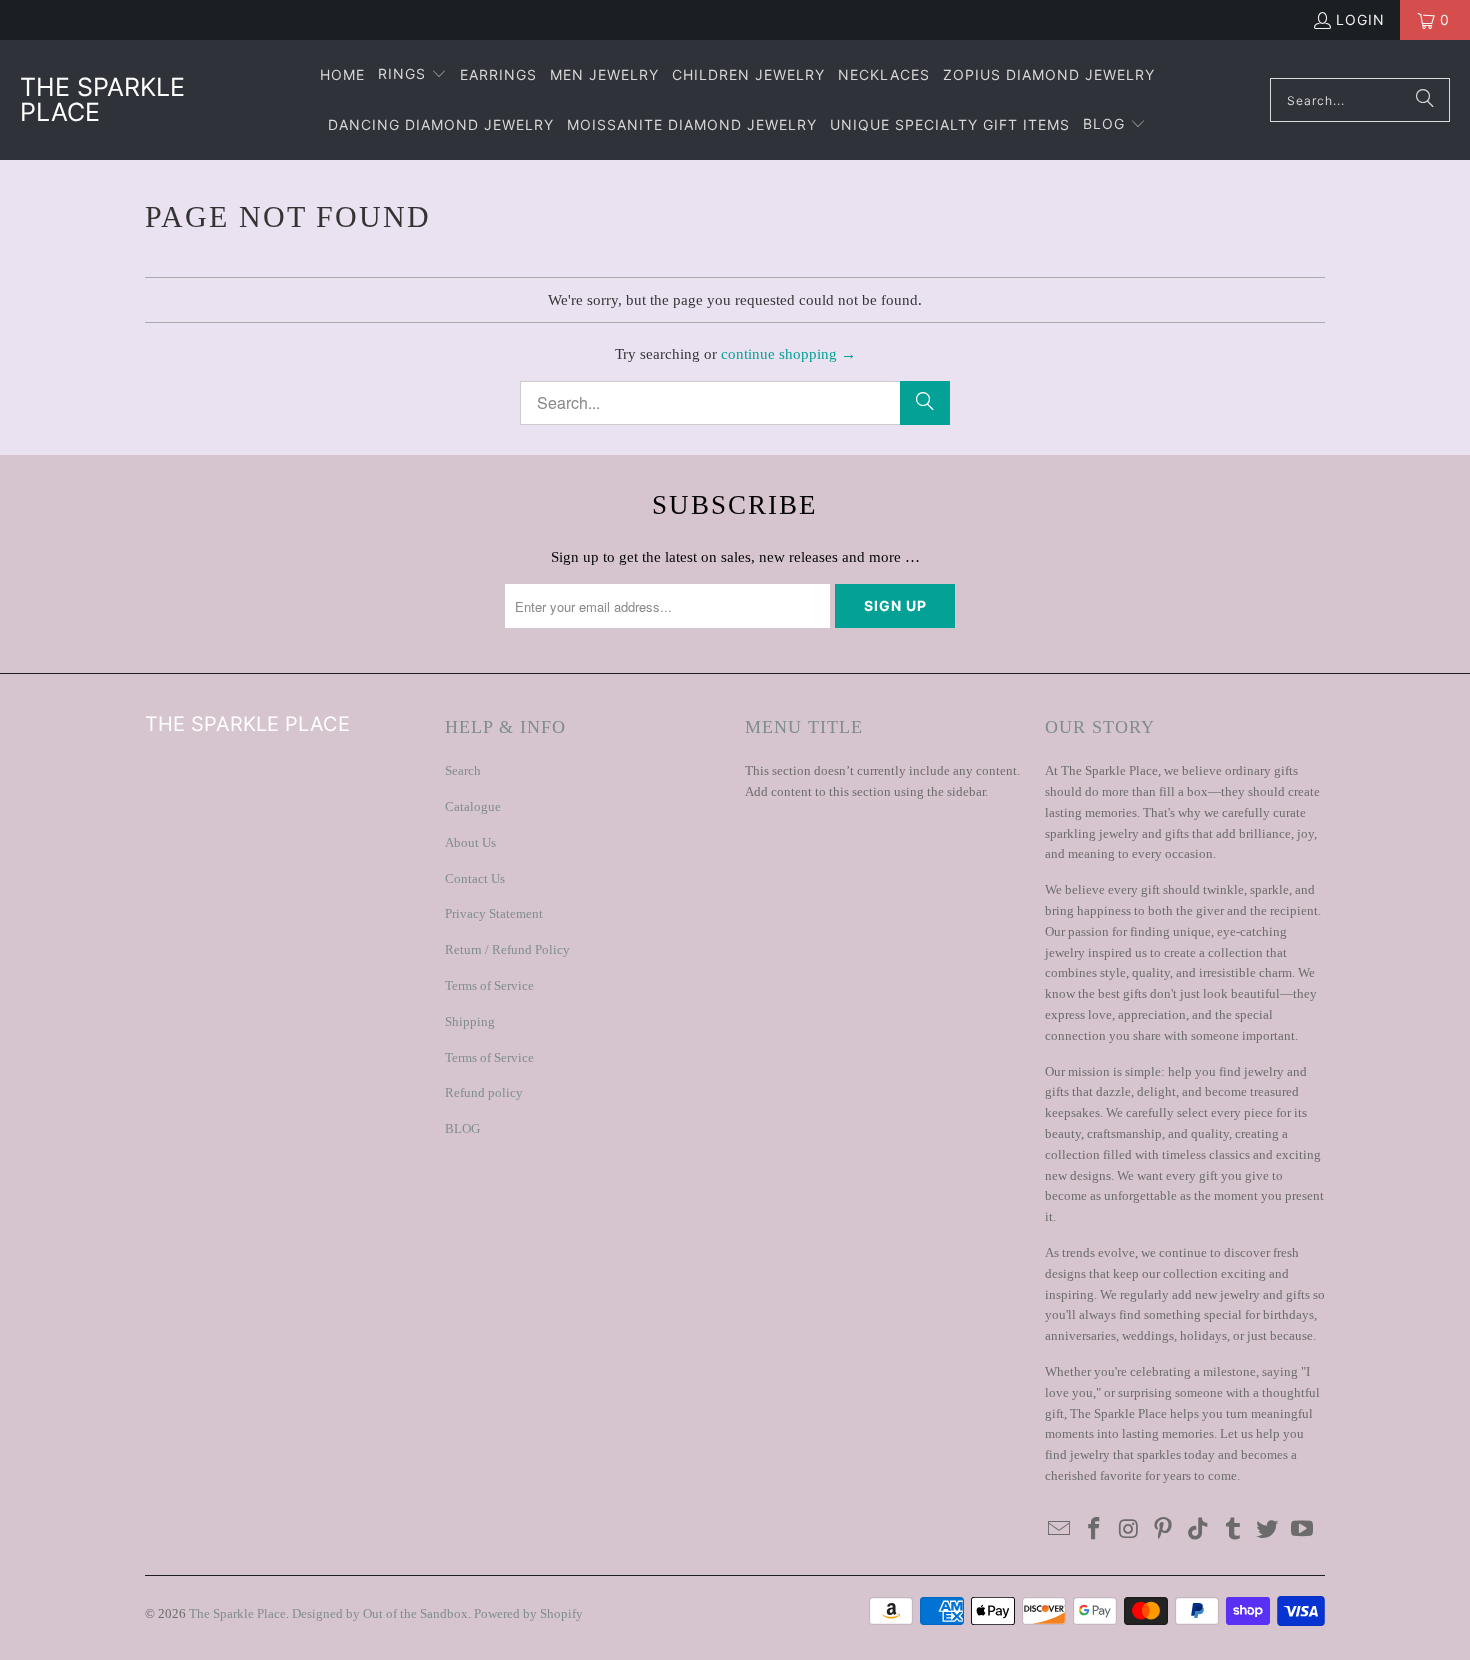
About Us (470, 842)
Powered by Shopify (528, 1613)
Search (463, 770)
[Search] (1425, 100)
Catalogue (473, 806)
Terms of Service (489, 985)
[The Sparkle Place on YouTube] (1303, 1530)
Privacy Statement (494, 913)
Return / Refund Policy (507, 949)
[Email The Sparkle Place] (1060, 1530)
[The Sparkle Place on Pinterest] (1164, 1530)
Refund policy (484, 1092)
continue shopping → (788, 354)
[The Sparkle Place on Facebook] (1095, 1530)
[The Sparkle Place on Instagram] (1129, 1530)
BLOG (462, 1128)
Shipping (470, 1021)
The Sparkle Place (237, 1613)
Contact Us (475, 878)
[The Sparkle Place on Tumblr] (1233, 1530)
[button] (412, 75)
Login (1360, 19)
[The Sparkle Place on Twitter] (1268, 1530)
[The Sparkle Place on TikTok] (1199, 1530)
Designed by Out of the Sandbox (380, 1613)
